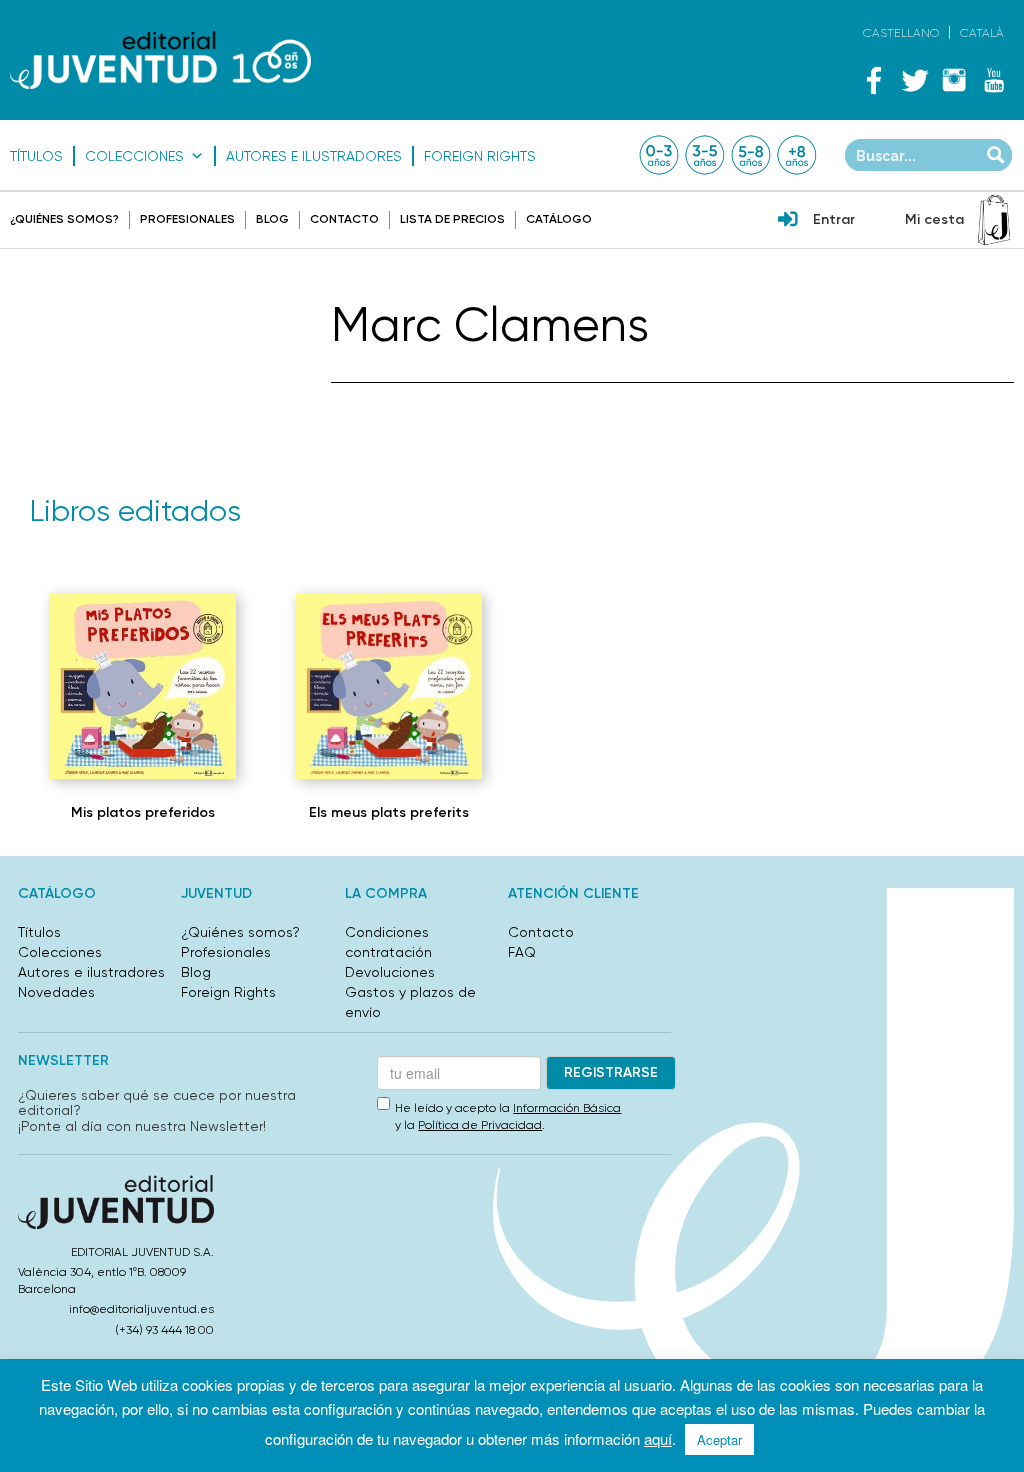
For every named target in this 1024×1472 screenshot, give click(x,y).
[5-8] (751, 155)
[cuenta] (788, 221)
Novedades (56, 992)
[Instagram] (954, 80)
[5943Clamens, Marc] (143, 686)
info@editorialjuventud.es (141, 1309)
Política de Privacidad (480, 1125)
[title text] (160, 59)
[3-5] (705, 155)
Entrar (834, 219)
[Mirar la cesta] (994, 220)
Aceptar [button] (719, 1439)
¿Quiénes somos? (64, 219)
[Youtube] (994, 80)
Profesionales (187, 219)
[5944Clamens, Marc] (389, 686)
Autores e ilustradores (314, 156)
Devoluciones (390, 972)
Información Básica (567, 1108)
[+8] (797, 155)
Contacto (344, 219)
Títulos (36, 156)
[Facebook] (874, 80)
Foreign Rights (480, 156)
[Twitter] (914, 80)
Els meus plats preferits (389, 812)
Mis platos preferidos (143, 812)
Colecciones (134, 156)
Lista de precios (452, 219)
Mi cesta (934, 219)
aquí (658, 1438)
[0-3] (659, 155)
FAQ (522, 952)
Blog (272, 219)
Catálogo (559, 219)
